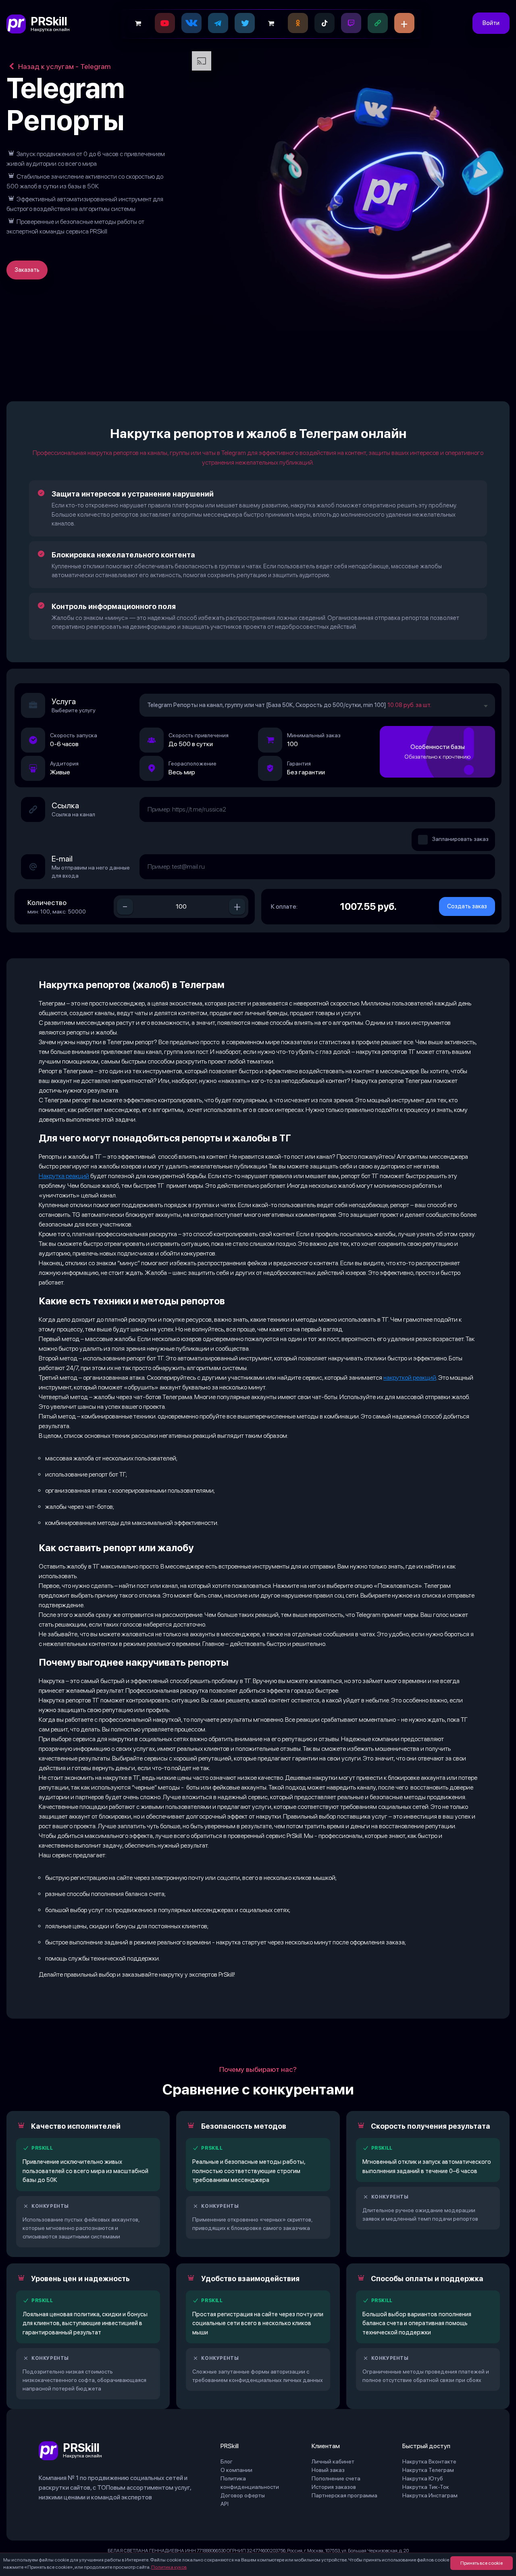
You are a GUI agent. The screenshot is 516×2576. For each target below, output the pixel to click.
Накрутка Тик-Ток (426, 2487)
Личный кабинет (333, 2461)
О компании (236, 2470)
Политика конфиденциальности (250, 2483)
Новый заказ (328, 2470)
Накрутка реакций (64, 1176)
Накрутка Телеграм (428, 2470)
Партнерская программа (344, 2495)
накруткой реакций (410, 1378)
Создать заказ (467, 906)
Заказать (27, 270)
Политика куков (169, 2567)
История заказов (334, 2487)
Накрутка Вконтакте (429, 2461)
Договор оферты (243, 2495)
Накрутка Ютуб (423, 2478)
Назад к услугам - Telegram (63, 66)
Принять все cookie (482, 2563)
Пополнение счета (336, 2478)
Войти (491, 23)
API (225, 2504)
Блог (227, 2461)
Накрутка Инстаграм (430, 2495)
